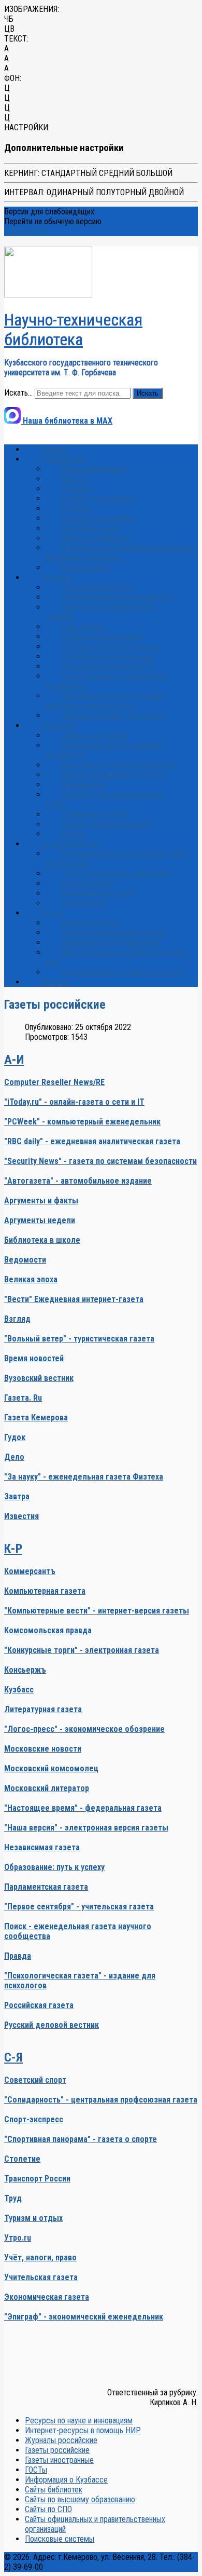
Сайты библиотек (54, 2490)
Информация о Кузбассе (66, 2480)
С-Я (13, 2057)
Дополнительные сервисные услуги (121, 972)
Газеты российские (57, 2450)
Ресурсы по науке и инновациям (79, 2421)
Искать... (18, 393)
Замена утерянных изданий (106, 824)
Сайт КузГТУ (26, 231)
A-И (14, 1060)
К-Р (13, 1549)
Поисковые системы (60, 2539)
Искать (148, 393)
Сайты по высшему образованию (80, 2499)
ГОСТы (36, 2470)
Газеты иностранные (59, 2460)
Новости (55, 982)
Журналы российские (61, 2440)
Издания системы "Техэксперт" (114, 716)
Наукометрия (83, 903)
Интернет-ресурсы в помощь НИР (83, 2430)
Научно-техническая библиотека (73, 330)
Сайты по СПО (48, 2509)
